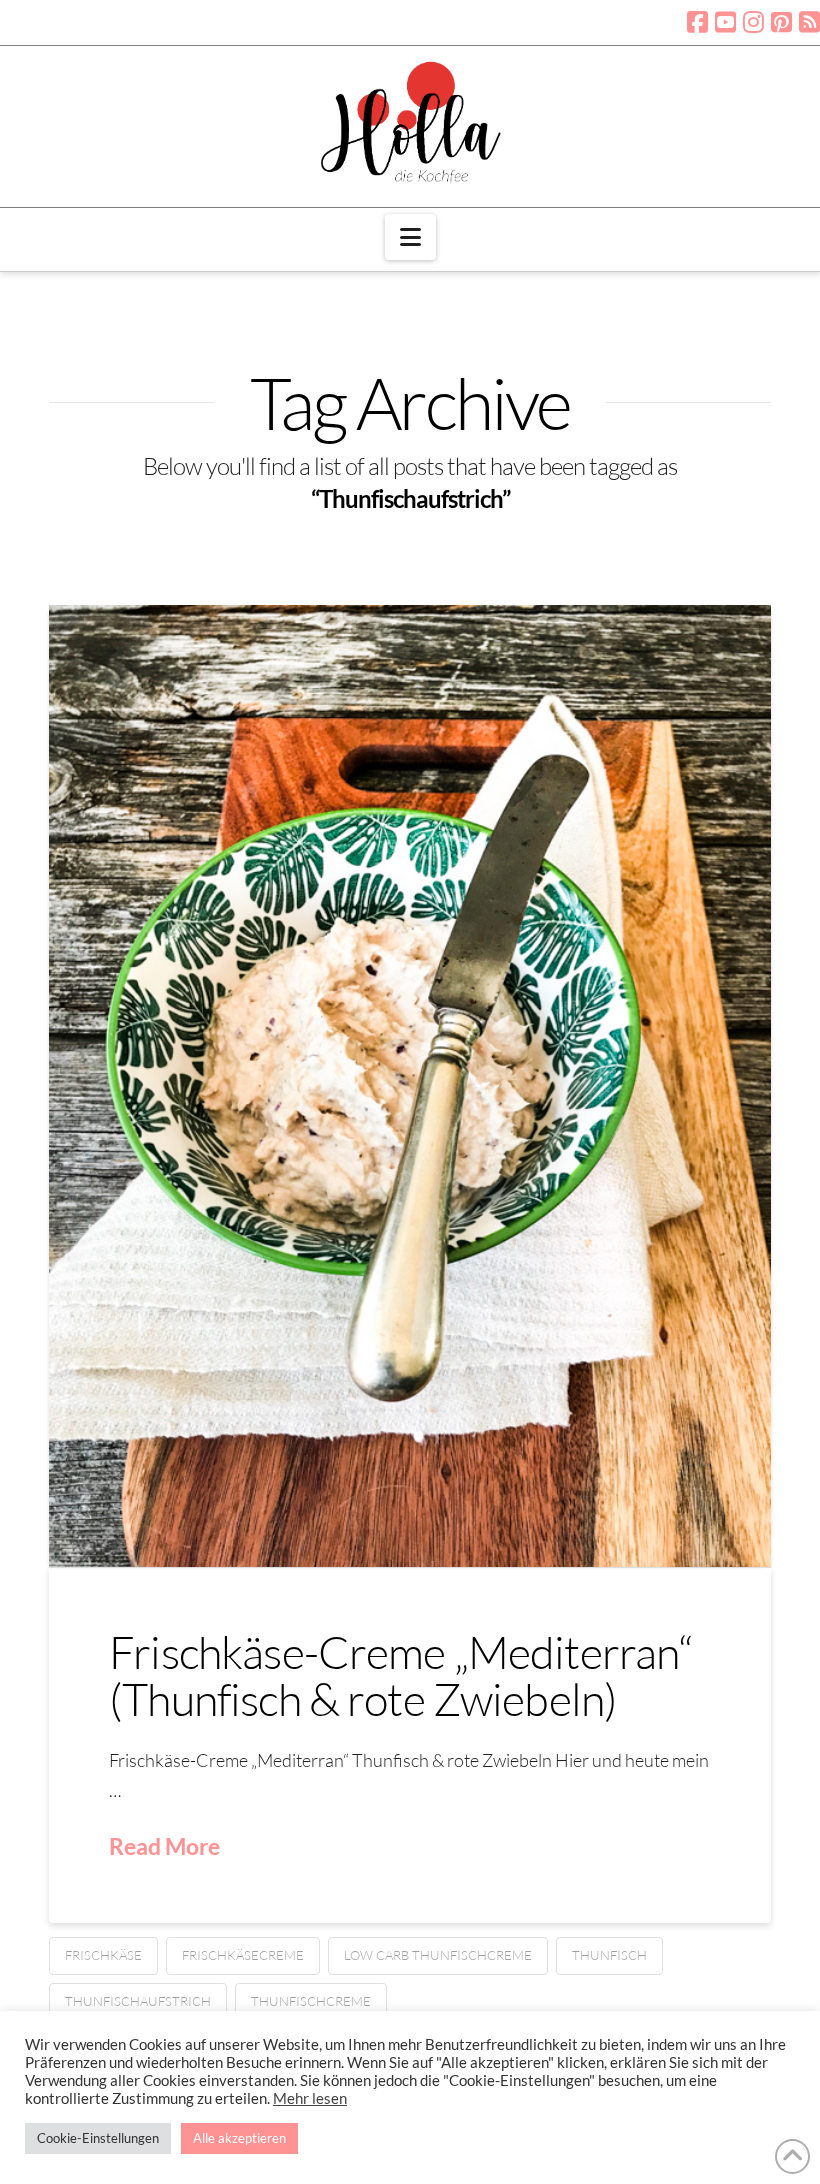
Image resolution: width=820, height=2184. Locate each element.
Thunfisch (609, 1955)
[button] (410, 237)
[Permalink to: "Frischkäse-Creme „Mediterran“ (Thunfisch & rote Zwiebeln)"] (410, 1086)
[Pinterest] (781, 22)
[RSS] (809, 22)
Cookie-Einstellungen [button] (98, 2138)
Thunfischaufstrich (138, 2001)
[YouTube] (725, 22)
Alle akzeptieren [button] (239, 2138)
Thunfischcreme (311, 2001)
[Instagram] (753, 22)
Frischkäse (103, 1955)
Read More (164, 1846)
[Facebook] (697, 22)
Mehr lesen (310, 2098)
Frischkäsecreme (243, 1955)
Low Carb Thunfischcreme (438, 1955)
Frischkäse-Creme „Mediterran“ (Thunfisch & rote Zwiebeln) (400, 1675)
